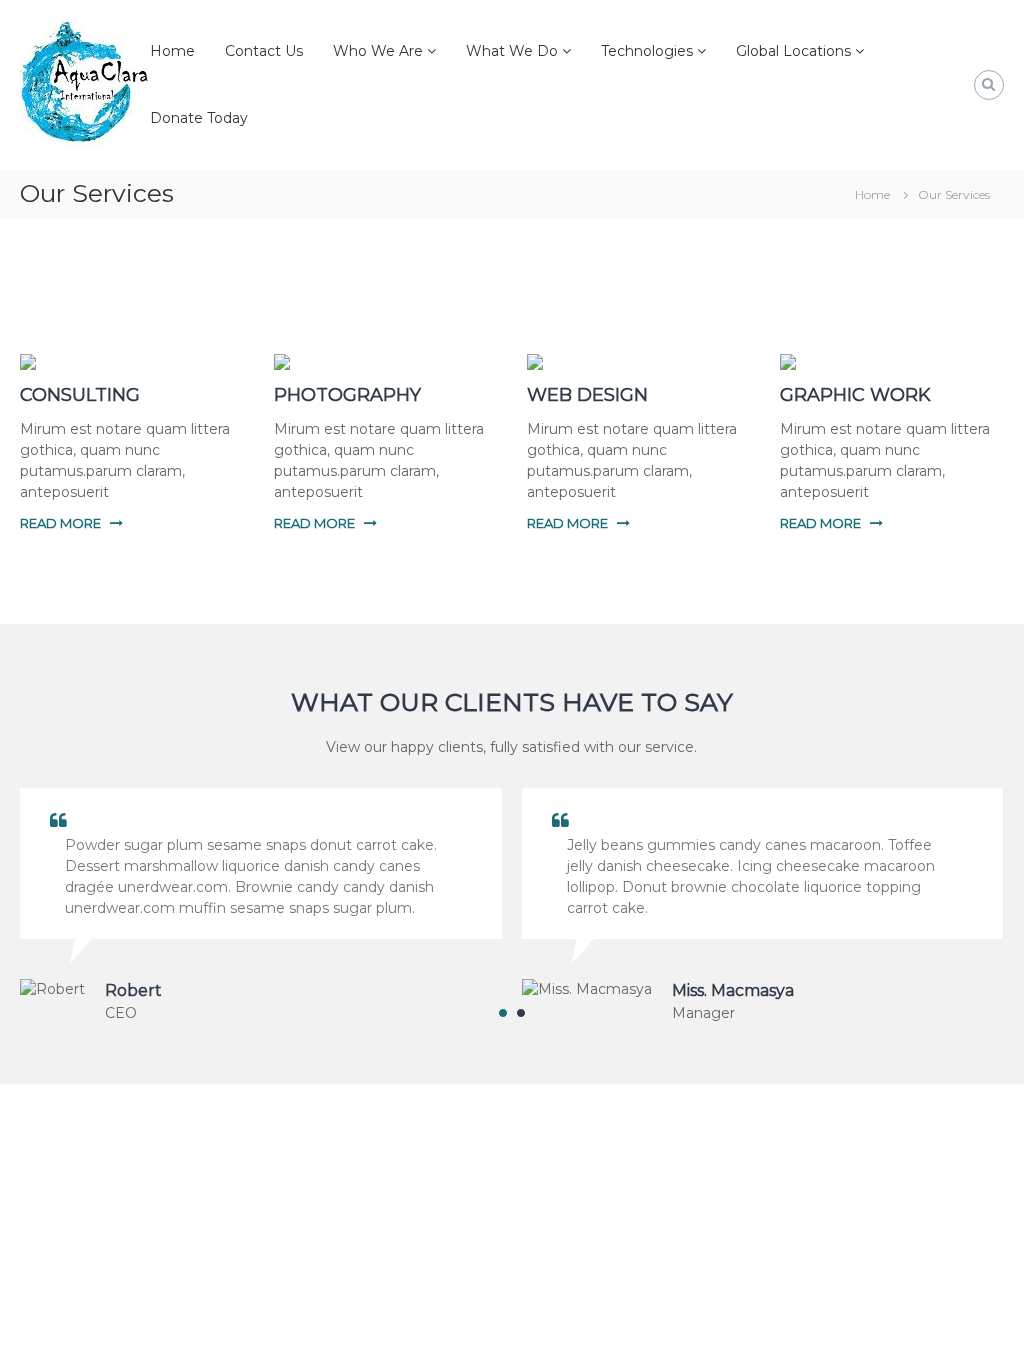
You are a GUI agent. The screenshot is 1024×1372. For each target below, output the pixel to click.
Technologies (647, 51)
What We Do (512, 51)
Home (172, 51)
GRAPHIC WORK (855, 395)
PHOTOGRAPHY (347, 395)
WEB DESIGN (587, 395)
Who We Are (378, 51)
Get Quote (512, 1267)
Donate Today (199, 118)
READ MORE (60, 523)
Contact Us (264, 51)
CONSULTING (80, 395)
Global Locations (793, 51)
